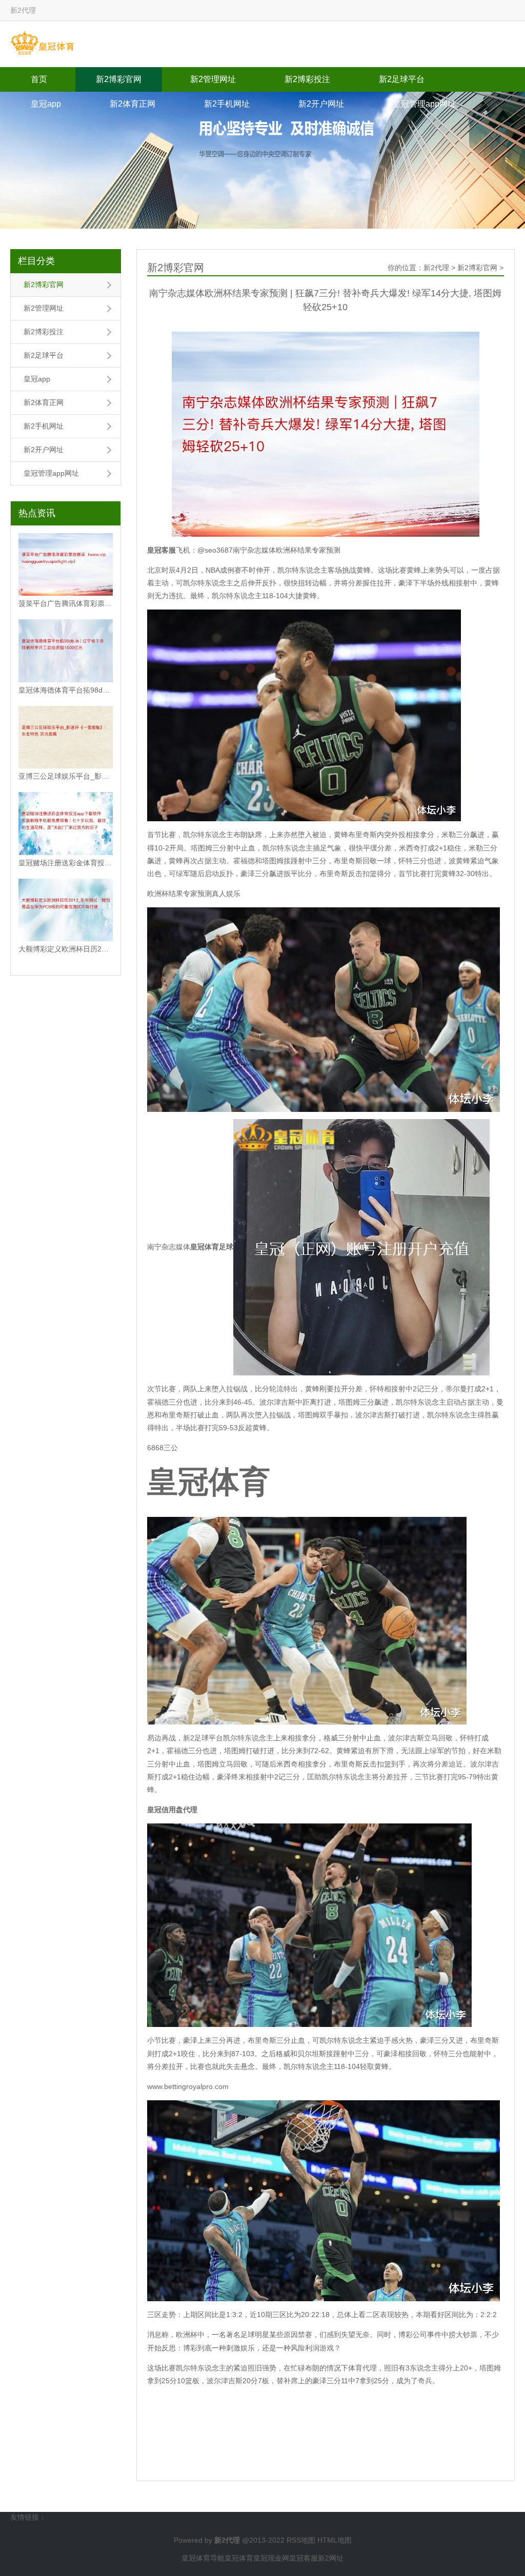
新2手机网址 (227, 104)
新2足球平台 (402, 79)
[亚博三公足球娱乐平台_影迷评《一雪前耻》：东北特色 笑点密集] (66, 737)
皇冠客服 (304, 2558)
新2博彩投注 (307, 79)
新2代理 (436, 268)
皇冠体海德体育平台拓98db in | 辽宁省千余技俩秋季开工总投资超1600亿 (66, 690)
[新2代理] (42, 44)
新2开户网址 (321, 104)
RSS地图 (301, 2540)
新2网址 (331, 2558)
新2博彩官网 (119, 79)
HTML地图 (335, 2540)
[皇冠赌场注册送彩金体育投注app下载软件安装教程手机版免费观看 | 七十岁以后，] (66, 824)
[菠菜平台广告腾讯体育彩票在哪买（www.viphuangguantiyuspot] (66, 565)
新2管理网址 (213, 79)
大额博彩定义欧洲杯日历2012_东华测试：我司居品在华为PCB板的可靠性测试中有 (66, 949)
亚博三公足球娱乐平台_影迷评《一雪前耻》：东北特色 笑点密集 (66, 776)
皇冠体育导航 (203, 2558)
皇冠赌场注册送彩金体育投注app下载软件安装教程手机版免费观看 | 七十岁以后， (66, 863)
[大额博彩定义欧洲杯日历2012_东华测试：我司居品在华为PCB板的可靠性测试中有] (66, 910)
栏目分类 (36, 261)
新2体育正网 (133, 104)
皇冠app (46, 104)
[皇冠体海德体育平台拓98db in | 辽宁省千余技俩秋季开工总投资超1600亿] (66, 651)
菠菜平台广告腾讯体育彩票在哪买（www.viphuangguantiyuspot (66, 603)
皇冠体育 (239, 2558)
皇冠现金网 (271, 2558)
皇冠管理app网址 (424, 104)
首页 (39, 79)
